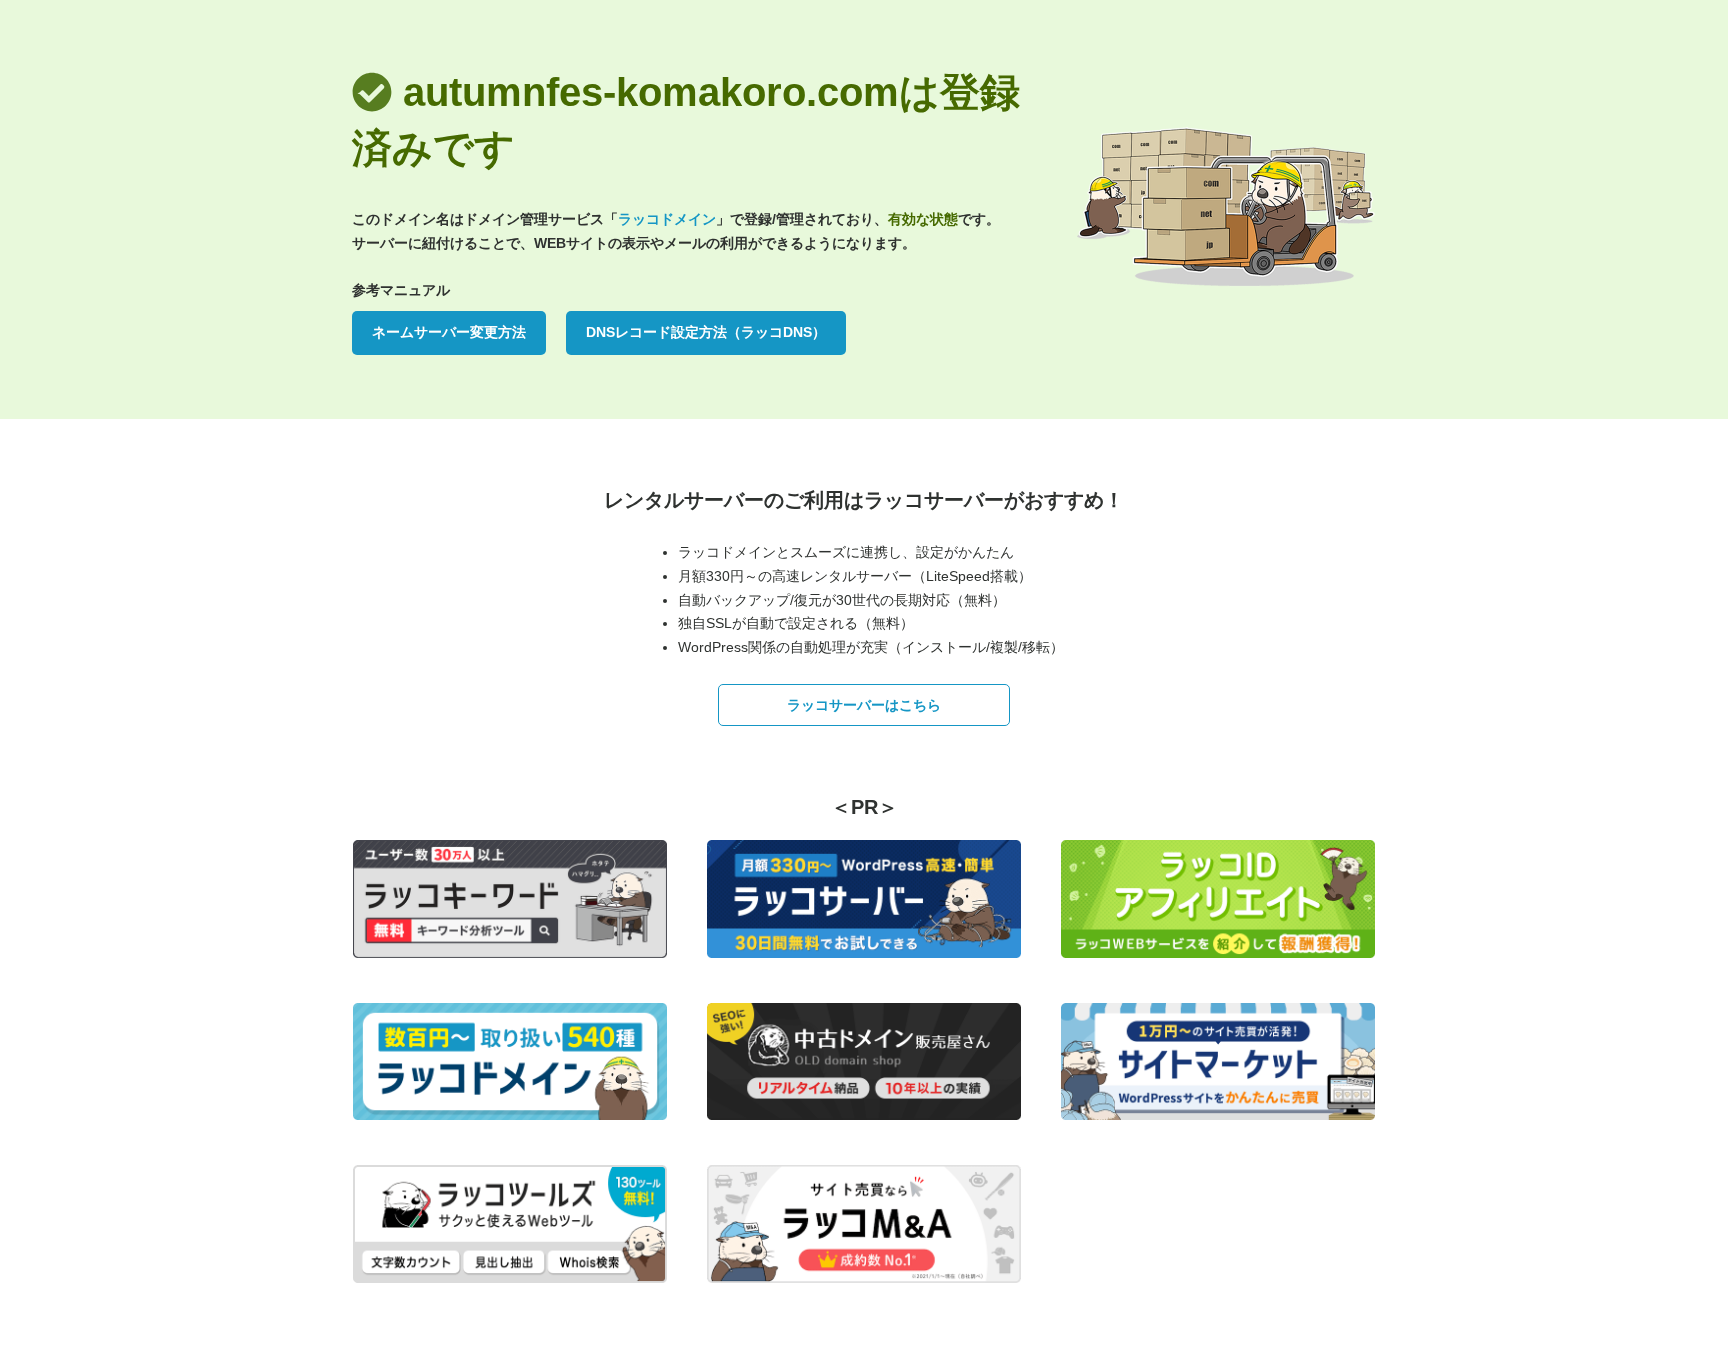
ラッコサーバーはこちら (864, 705)
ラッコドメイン (667, 219)
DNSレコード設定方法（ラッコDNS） (706, 332)
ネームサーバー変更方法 (449, 332)
